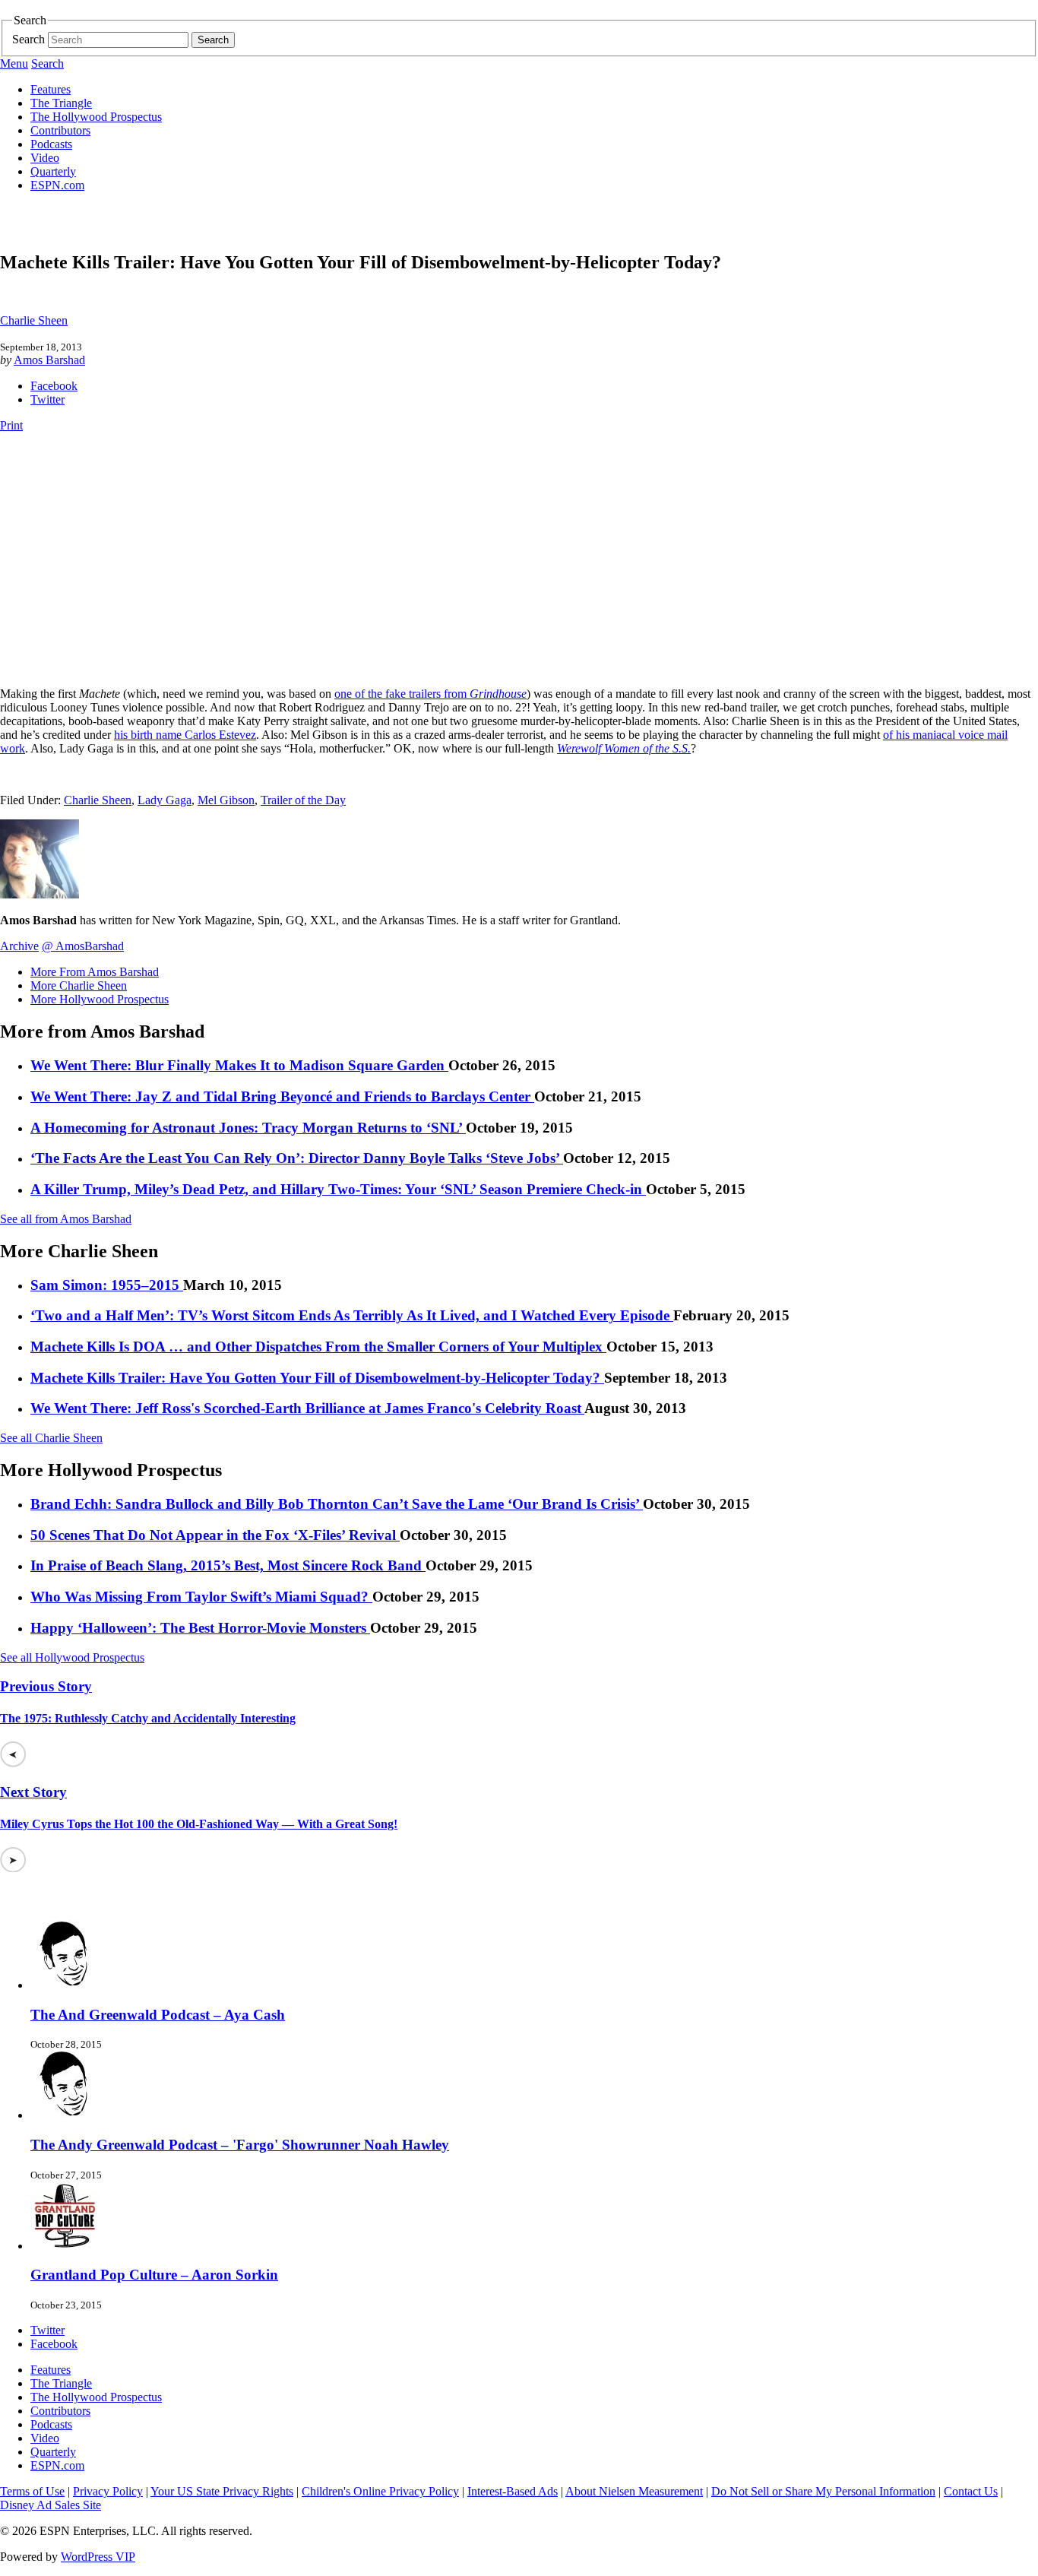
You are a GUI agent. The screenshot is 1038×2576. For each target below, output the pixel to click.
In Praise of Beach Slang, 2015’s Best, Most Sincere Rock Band (228, 1565)
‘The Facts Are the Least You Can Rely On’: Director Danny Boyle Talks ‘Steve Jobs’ (297, 1158)
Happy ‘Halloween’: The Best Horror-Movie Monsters (200, 1628)
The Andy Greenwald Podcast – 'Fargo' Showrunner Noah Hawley (240, 2145)
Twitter (47, 399)
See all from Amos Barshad (66, 1219)
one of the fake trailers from (430, 694)
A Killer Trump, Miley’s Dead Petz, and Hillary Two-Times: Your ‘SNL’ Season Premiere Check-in (338, 1189)
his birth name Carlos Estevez (185, 735)
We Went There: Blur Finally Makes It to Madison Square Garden (239, 1065)
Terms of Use (32, 2491)
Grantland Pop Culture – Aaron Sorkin (154, 2275)
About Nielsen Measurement (634, 2491)
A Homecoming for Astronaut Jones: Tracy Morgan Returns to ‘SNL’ (248, 1128)
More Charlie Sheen (79, 985)
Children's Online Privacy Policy (380, 2491)
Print (11, 425)
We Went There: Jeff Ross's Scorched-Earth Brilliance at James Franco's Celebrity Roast (307, 1408)
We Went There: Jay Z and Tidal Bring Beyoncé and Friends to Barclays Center (282, 1096)
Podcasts (51, 144)
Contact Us (971, 2491)
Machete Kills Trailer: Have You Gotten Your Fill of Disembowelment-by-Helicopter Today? (317, 1378)
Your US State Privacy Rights (222, 2491)
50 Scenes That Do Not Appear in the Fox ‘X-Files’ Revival (215, 1535)
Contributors (60, 130)
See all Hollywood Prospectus (72, 1657)
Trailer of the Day (303, 800)
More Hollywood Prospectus (100, 999)
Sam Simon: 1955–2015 (107, 1285)
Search (28, 39)
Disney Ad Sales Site (51, 2505)
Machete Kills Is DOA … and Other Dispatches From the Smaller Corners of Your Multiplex (318, 1347)
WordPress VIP (98, 2557)
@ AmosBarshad (83, 946)
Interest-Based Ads (513, 2491)
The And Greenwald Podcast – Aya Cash (158, 2015)
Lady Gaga (165, 800)
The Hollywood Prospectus (96, 117)
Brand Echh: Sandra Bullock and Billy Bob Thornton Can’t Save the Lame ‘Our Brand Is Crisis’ (337, 1504)
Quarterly (53, 171)
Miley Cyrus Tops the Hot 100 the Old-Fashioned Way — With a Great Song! (199, 1824)
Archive (19, 946)
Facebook (54, 386)
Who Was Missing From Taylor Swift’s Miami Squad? (201, 1597)
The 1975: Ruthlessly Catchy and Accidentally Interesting (148, 1718)
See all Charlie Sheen (51, 1438)
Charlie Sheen (34, 320)
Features (51, 89)
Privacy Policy (108, 2491)
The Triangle (61, 103)
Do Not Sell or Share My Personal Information (823, 2491)
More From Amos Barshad (95, 972)
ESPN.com (57, 185)
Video (45, 158)
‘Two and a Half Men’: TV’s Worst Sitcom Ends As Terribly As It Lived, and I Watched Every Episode (352, 1315)
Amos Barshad (49, 360)
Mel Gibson (226, 800)
